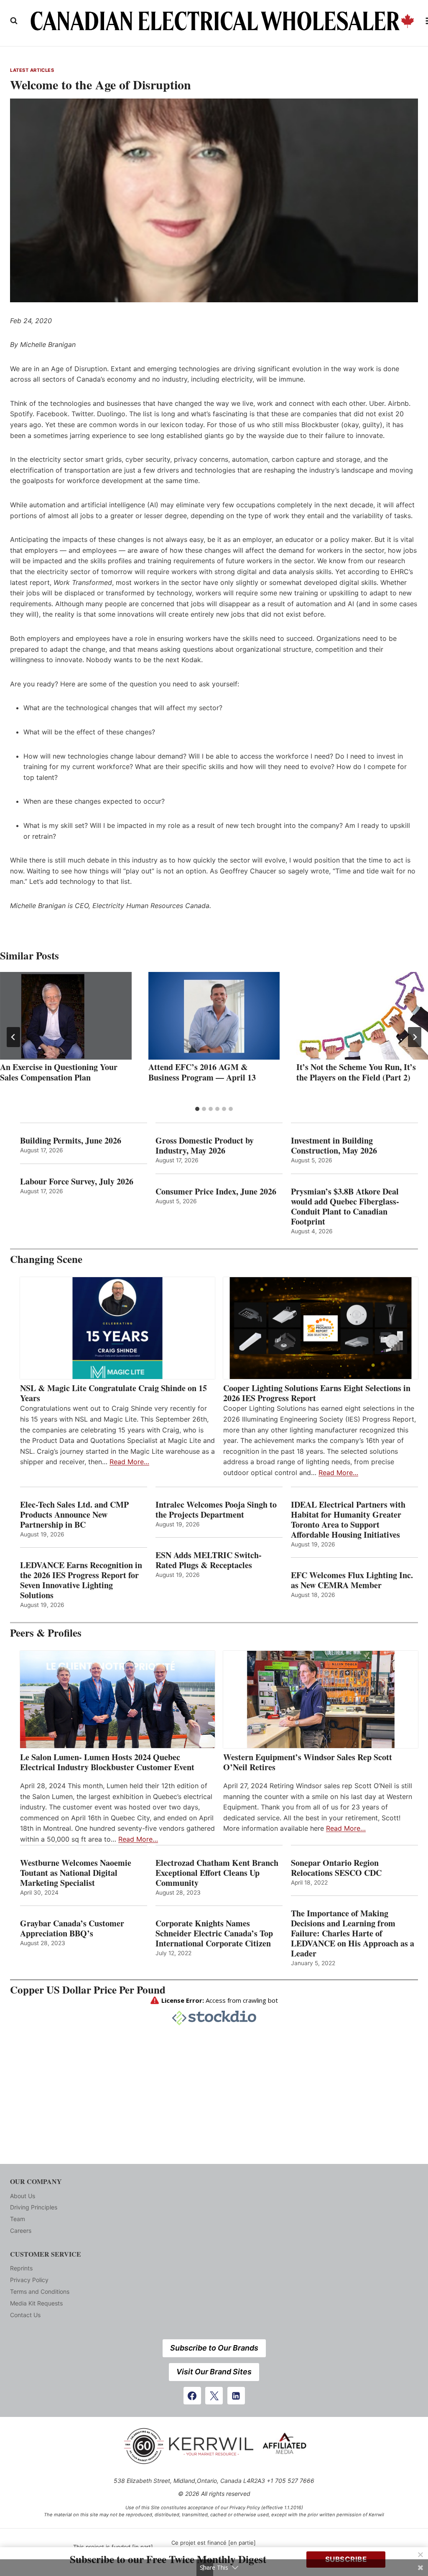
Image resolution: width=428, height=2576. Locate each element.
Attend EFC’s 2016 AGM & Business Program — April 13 (202, 1072)
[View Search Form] (14, 21)
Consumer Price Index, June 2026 (216, 1192)
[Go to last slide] (13, 1037)
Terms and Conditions (40, 2291)
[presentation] (66, 1016)
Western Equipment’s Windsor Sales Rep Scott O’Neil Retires (308, 1762)
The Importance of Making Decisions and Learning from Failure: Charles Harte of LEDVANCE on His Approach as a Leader (353, 1933)
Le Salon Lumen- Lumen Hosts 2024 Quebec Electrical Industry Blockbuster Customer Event (107, 1762)
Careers (21, 2231)
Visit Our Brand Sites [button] (214, 2372)
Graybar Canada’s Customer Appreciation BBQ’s (72, 1928)
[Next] (415, 1037)
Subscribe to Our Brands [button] (214, 2348)
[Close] (420, 2555)
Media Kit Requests (36, 2303)
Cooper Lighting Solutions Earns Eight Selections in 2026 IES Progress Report (317, 1393)
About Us (23, 2196)
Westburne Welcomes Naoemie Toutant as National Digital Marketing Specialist (76, 1873)
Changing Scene (46, 1259)
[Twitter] (214, 2396)
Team (18, 2219)
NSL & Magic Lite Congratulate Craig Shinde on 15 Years (113, 1393)
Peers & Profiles (46, 1633)
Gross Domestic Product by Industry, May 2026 (205, 1146)
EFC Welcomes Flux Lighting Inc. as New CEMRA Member (352, 1580)
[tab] (197, 1109)
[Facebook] (192, 2396)
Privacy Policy (29, 2280)
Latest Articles (32, 70)
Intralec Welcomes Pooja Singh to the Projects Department (216, 1510)
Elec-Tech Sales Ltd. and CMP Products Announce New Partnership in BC (74, 1515)
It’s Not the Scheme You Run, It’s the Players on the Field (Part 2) (356, 1072)
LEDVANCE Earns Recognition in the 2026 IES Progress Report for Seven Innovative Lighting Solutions (81, 1580)
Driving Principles (34, 2207)
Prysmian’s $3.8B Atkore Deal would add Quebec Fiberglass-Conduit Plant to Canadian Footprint (345, 1207)
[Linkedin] (236, 2396)
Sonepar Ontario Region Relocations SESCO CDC (336, 1868)
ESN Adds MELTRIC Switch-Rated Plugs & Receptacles (209, 1560)
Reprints (21, 2268)
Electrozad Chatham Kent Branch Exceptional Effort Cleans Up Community (217, 1873)
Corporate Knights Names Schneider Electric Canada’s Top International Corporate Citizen (214, 1933)
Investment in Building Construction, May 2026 (334, 1146)
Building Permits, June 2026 (71, 1141)
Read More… (129, 1462)
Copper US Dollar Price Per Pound (88, 1990)
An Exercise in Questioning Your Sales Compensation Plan (59, 1072)
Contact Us (25, 2315)
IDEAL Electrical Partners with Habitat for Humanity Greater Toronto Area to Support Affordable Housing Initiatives (348, 1520)
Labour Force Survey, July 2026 (77, 1182)
